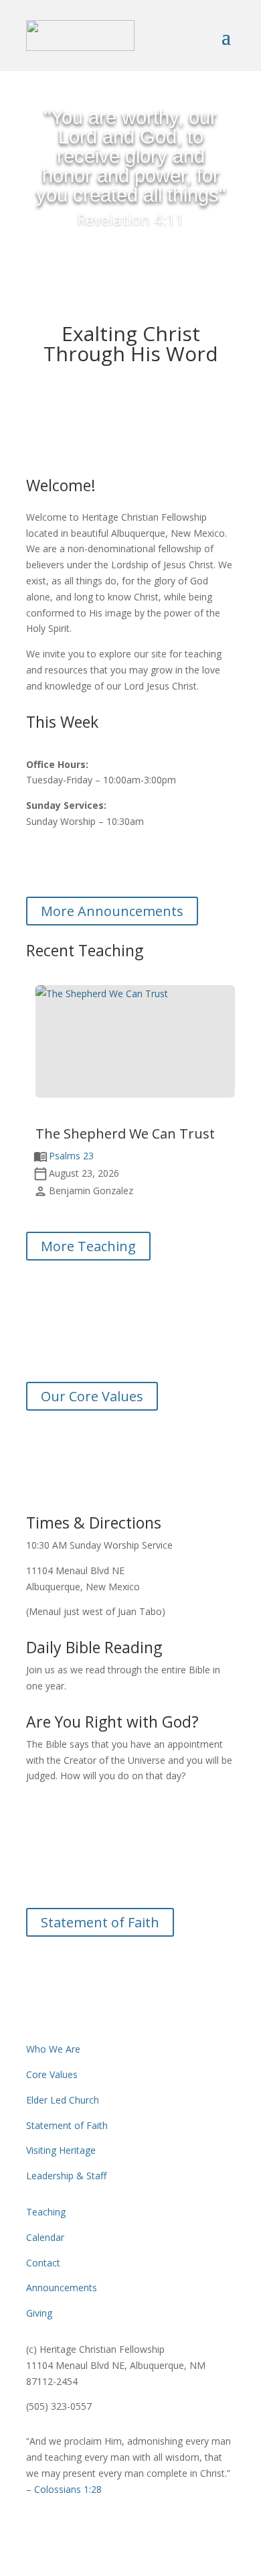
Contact (43, 2263)
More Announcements (112, 911)
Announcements (62, 2288)
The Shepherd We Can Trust (125, 1134)
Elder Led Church (63, 2100)
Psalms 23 (71, 1156)
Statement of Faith (100, 1922)
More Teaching (88, 1246)
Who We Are (53, 2049)
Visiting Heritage (61, 2150)
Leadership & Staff (66, 2176)
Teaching (46, 2212)
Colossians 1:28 (68, 2489)
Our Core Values (92, 1396)
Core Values (52, 2074)
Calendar (45, 2237)
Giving (39, 2313)
